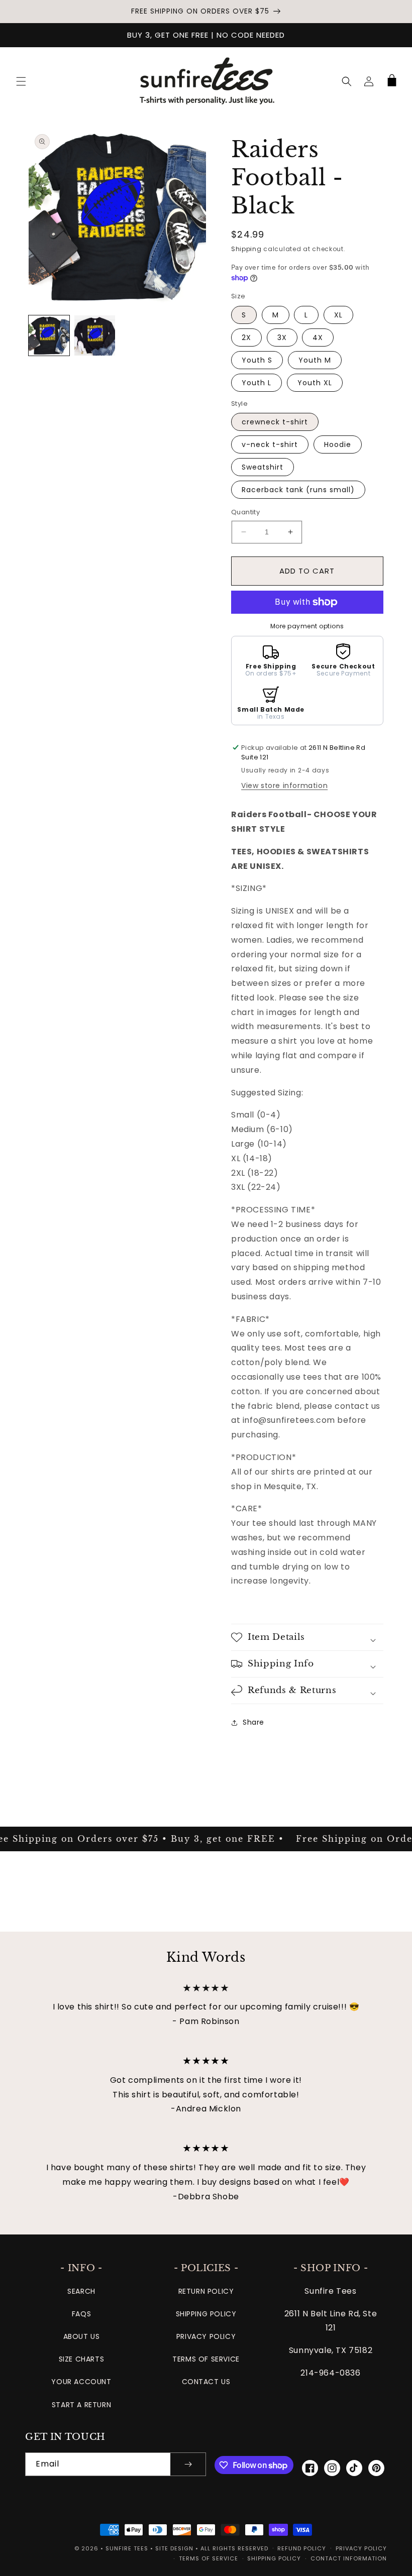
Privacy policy (361, 2548)
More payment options (307, 626)
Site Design (174, 2548)
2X (246, 338)
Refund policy (302, 2548)
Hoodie (338, 444)
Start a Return (81, 2405)
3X (282, 338)
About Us (82, 2336)
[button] (21, 81)
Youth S (257, 360)
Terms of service (209, 2558)
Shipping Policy (206, 2314)
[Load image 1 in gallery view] (49, 336)
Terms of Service (206, 2359)
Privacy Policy (206, 2336)
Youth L (256, 383)
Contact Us (206, 2382)
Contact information (349, 2558)
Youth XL (315, 383)
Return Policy (206, 2291)
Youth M (315, 360)
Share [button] (253, 1722)
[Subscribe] (188, 2464)
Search (81, 2291)
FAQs (81, 2314)
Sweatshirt (263, 467)
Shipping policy (274, 2558)
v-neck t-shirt (270, 444)
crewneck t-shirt (275, 422)
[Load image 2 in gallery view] (95, 336)
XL (338, 315)
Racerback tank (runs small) (298, 490)
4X (318, 338)
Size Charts (82, 2359)
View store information (284, 786)
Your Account (81, 2382)
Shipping (246, 249)
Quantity (245, 512)
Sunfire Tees (127, 2548)
